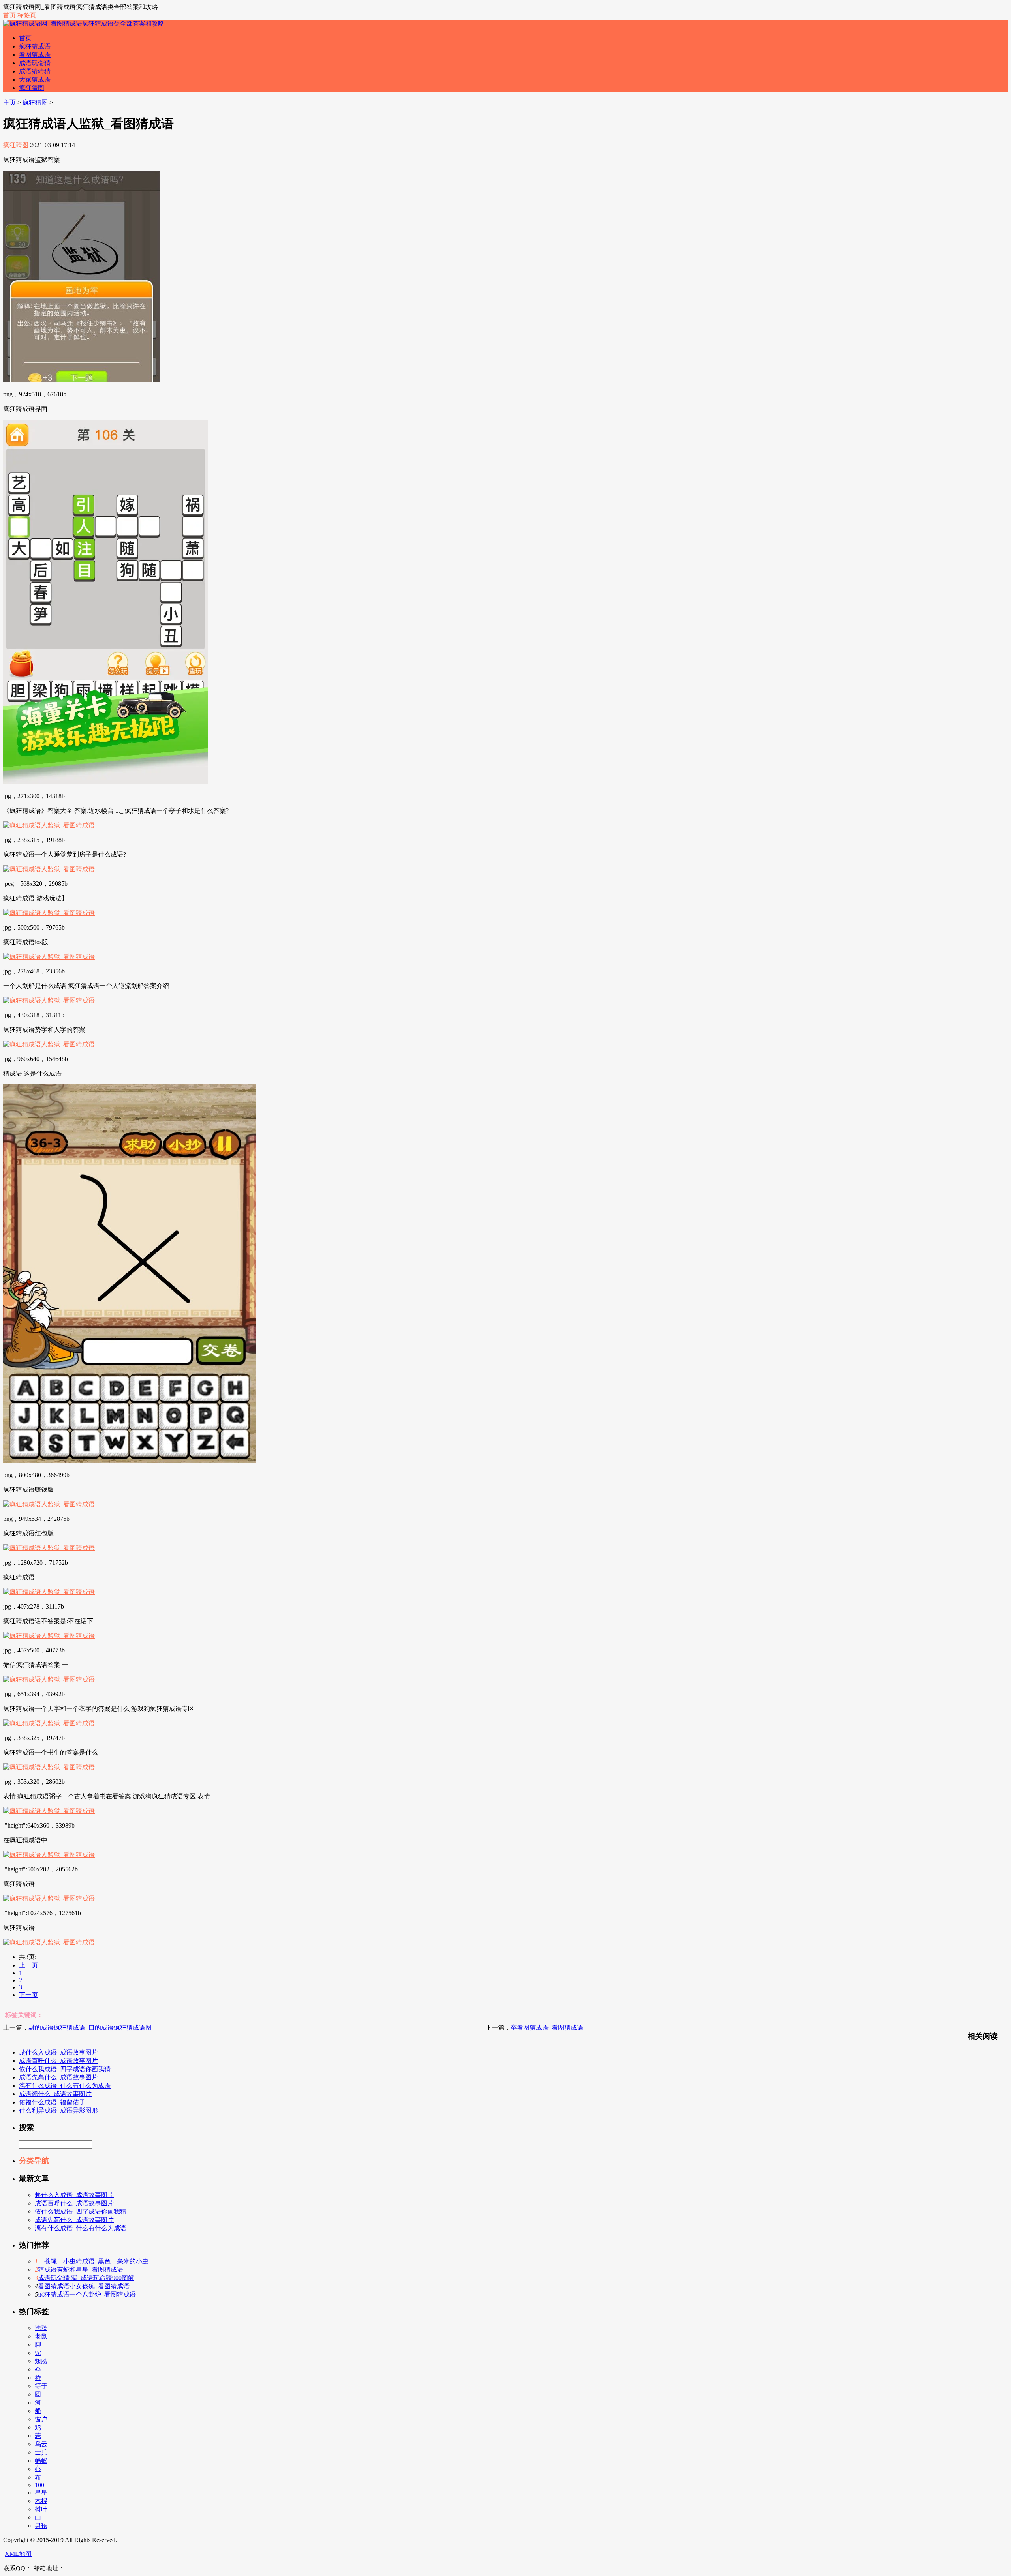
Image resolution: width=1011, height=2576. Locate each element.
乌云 (41, 2444)
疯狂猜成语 (35, 46)
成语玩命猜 (35, 63)
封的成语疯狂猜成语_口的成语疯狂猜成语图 (90, 2028)
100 (39, 2485)
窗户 (41, 2419)
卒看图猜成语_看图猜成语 (547, 2028)
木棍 (41, 2501)
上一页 (28, 1965)
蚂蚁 (41, 2461)
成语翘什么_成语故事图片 (55, 2094)
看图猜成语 (35, 55)
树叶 (41, 2509)
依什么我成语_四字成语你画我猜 (65, 2069)
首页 (9, 15)
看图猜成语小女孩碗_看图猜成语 (84, 2286)
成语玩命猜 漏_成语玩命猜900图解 (86, 2278)
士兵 (41, 2452)
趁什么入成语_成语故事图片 (58, 2052)
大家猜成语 (35, 80)
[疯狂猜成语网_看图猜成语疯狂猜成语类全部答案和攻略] (84, 23)
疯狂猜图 (32, 88)
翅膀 (41, 2361)
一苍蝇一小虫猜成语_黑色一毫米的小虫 (93, 2261)
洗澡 (41, 2328)
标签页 (27, 15)
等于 (41, 2386)
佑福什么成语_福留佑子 (52, 2102)
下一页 (28, 1995)
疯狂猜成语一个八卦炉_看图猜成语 (87, 2294)
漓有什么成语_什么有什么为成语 (65, 2086)
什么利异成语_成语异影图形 (58, 2110)
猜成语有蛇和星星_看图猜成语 (81, 2269)
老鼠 (41, 2336)
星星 (41, 2493)
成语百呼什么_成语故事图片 (58, 2061)
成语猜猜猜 (35, 71)
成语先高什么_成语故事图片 (58, 2077)
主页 (9, 102)
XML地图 (18, 2554)
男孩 (41, 2526)
